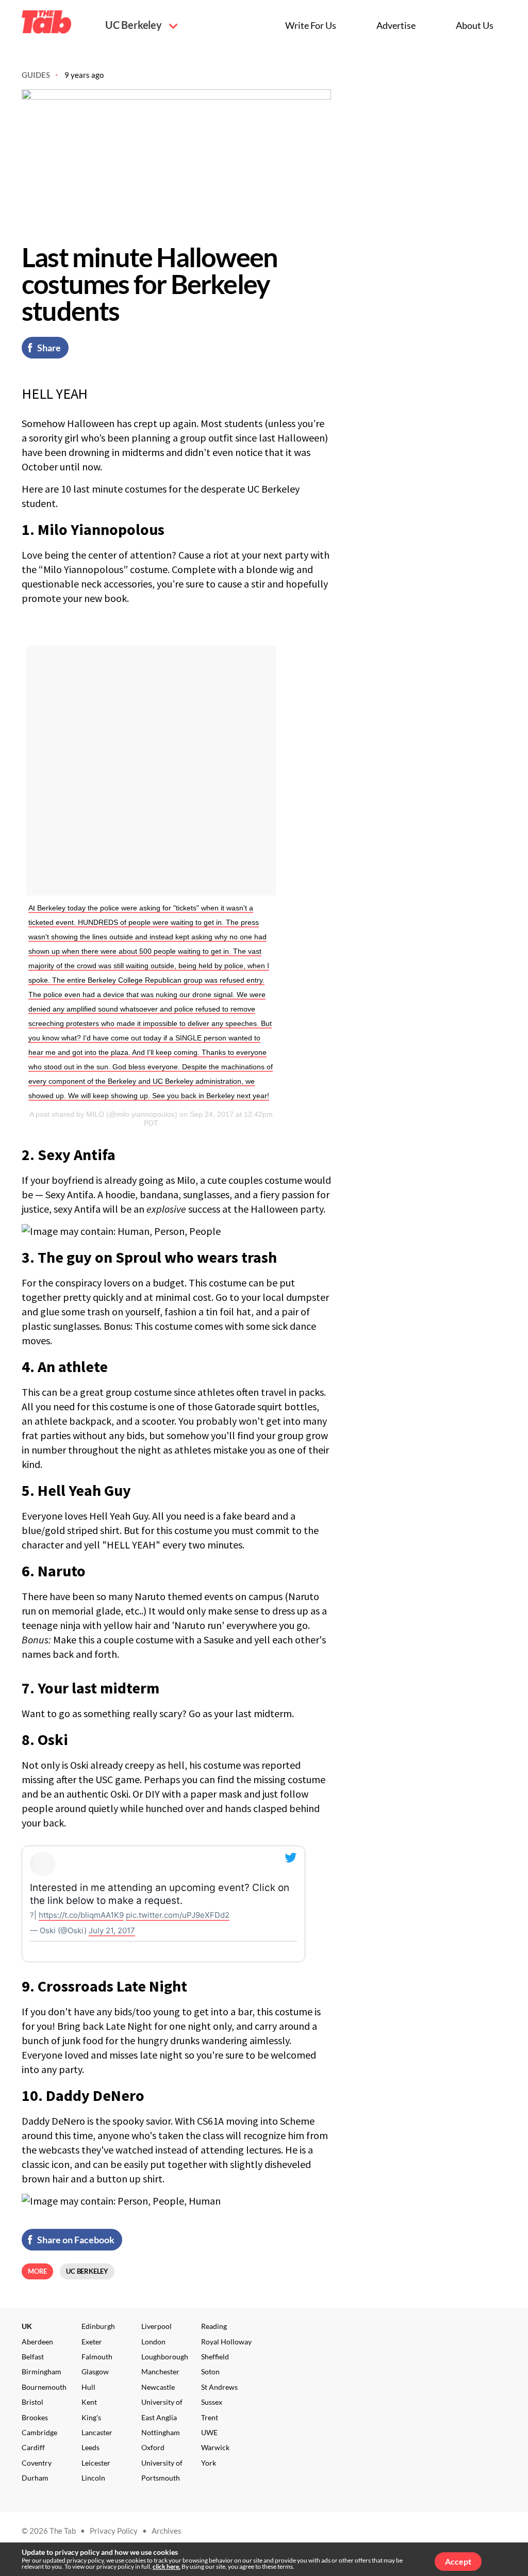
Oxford (153, 2447)
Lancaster (97, 2432)
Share (49, 348)
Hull (88, 2387)
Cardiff (33, 2447)
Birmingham (42, 2371)
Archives (167, 2531)
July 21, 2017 (112, 1930)
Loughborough (165, 2357)
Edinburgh (98, 2326)
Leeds (90, 2447)
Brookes (35, 2417)
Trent (210, 2417)
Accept (458, 2561)
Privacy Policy (114, 2531)
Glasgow (95, 2371)
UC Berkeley (135, 25)
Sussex (212, 2402)
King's (91, 2417)
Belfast (33, 2357)
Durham (35, 2478)
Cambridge (39, 2432)
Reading (214, 2326)
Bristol (32, 2402)
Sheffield (215, 2357)
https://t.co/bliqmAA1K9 (81, 1915)
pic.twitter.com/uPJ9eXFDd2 (178, 1915)
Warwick (215, 2447)
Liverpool (156, 2326)
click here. (167, 2566)
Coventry (37, 2463)
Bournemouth (44, 2387)
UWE (209, 2432)
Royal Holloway (226, 2342)
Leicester (96, 2463)
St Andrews (219, 2387)
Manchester (160, 2371)
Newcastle (158, 2387)
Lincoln (93, 2478)
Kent (89, 2402)
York (209, 2463)
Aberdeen (37, 2342)
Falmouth (97, 2357)
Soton (210, 2371)
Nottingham (161, 2432)
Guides (36, 75)
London (153, 2342)
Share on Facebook (76, 2240)
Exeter (92, 2342)
